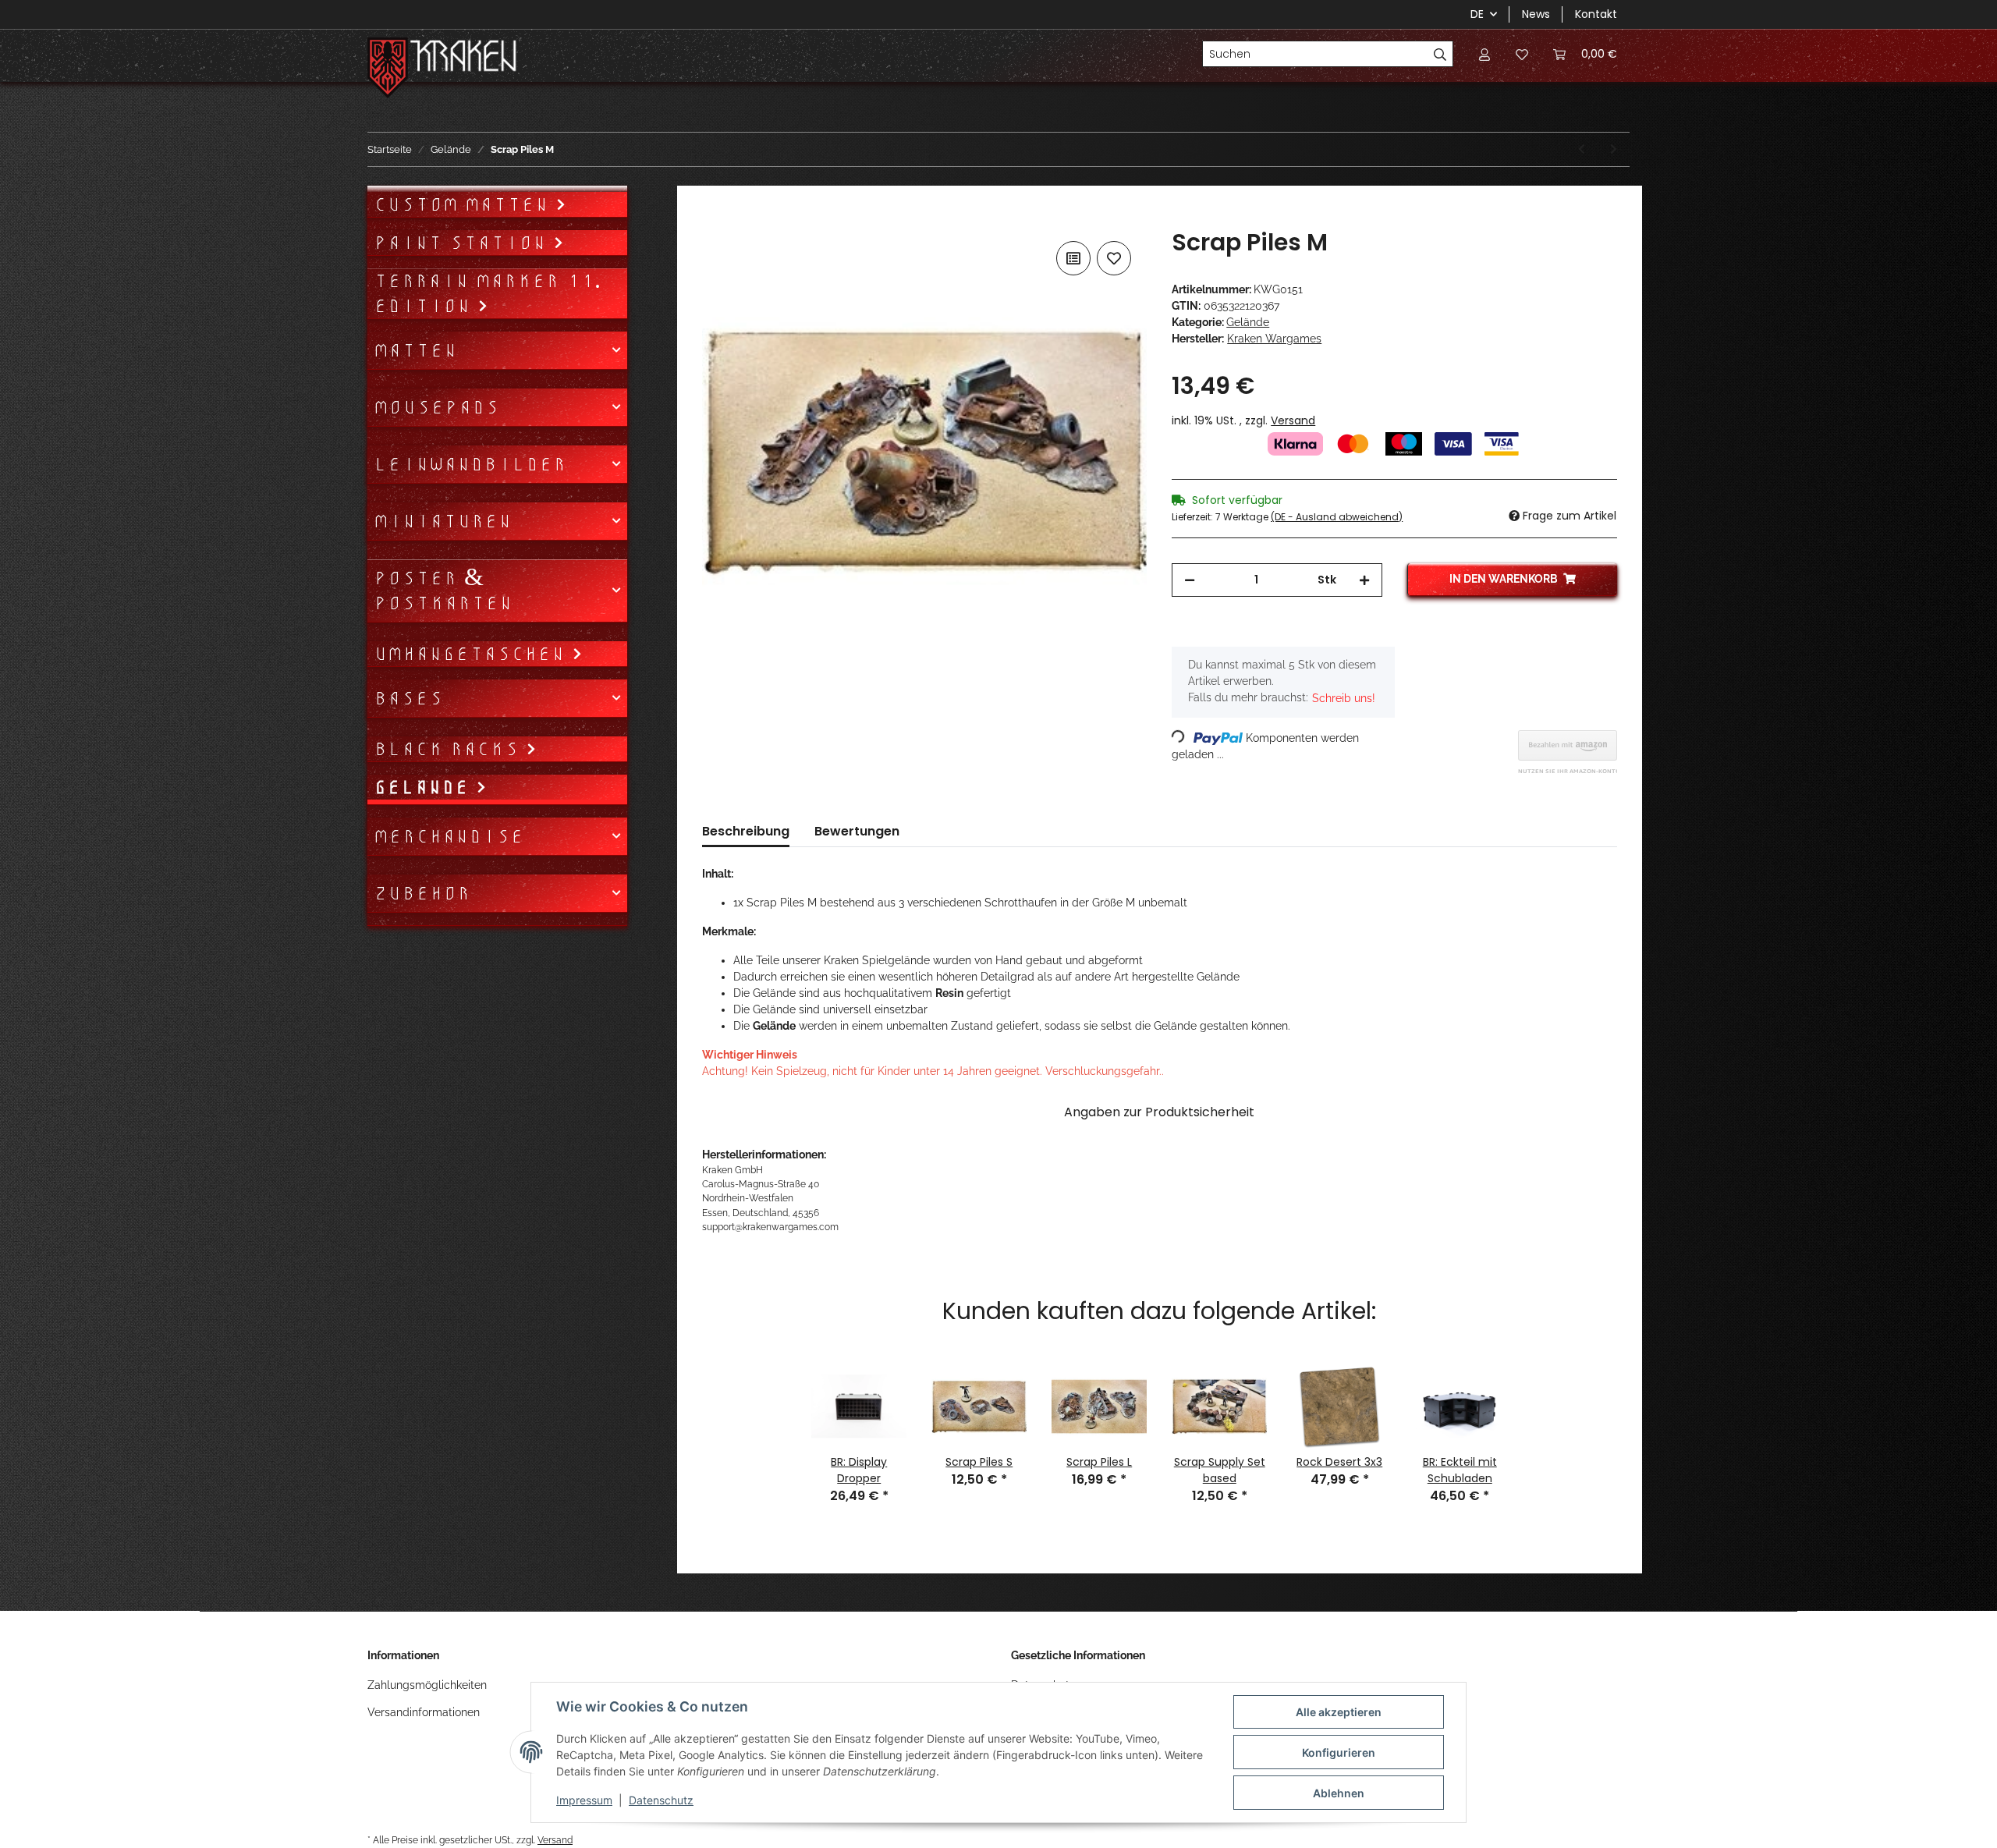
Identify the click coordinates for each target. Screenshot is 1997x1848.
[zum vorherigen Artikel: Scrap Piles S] (1582, 149)
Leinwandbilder (470, 464)
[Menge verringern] (1190, 580)
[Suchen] (1440, 54)
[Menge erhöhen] (1364, 580)
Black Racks (450, 749)
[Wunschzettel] (1522, 54)
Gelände (1248, 322)
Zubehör (422, 893)
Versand (1293, 420)
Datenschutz (661, 1800)
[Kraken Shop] (464, 58)
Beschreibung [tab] (746, 831)
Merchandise (449, 836)
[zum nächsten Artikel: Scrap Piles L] (1614, 149)
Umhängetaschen (473, 654)
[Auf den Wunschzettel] (1114, 258)
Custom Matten (465, 204)
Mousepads (436, 407)
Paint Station (463, 243)
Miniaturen (443, 521)
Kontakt (1596, 14)
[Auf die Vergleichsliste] (1073, 258)
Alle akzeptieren (1339, 1712)
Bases (408, 698)
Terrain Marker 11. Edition (487, 293)
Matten (415, 350)
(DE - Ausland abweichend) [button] (1337, 517)
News (1536, 14)
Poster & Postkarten (443, 591)
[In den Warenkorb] (715, 220)
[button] (1484, 54)
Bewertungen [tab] (857, 831)
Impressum (584, 1800)
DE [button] (1477, 14)
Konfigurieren (1339, 1752)
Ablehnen (1339, 1793)
